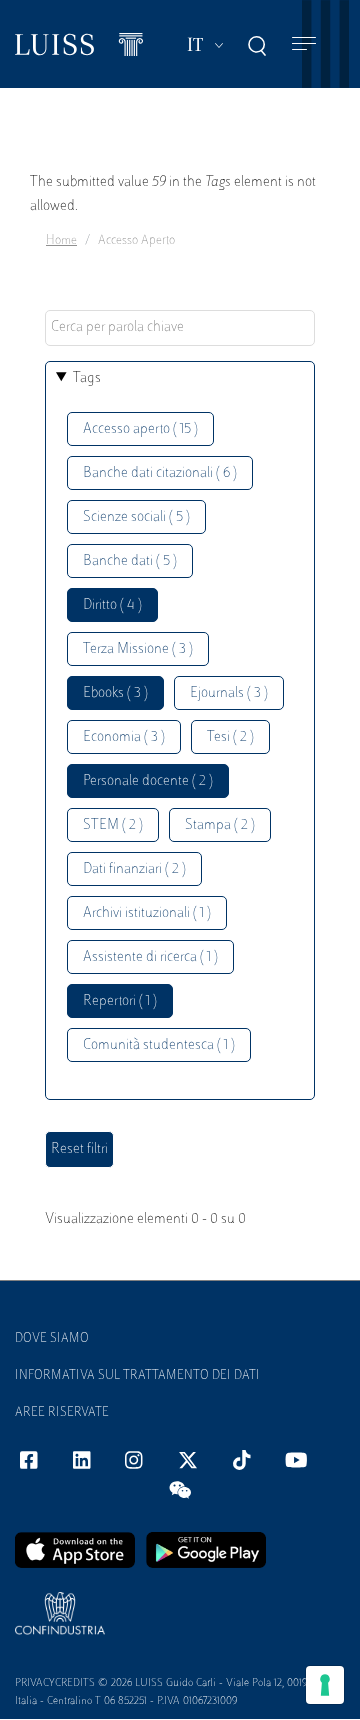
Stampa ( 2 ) (220, 825)
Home (61, 241)
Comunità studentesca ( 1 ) (159, 1045)
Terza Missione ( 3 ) (138, 649)
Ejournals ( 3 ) (229, 693)
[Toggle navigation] (304, 44)
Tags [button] (87, 378)
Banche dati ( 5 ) (130, 561)
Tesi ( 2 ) (230, 737)
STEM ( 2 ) (113, 825)
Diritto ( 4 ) (112, 605)
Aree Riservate (62, 1413)
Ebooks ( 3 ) (115, 693)
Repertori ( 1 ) (120, 1001)
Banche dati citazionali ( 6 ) (160, 473)
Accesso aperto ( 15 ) (140, 429)
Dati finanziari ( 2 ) (134, 869)
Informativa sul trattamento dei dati (137, 1376)
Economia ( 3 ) (124, 737)
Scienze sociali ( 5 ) (136, 517)
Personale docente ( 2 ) (148, 781)
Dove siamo (52, 1339)
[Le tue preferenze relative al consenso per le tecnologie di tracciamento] (325, 1685)
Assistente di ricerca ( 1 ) (150, 957)
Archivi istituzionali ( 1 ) (147, 913)
